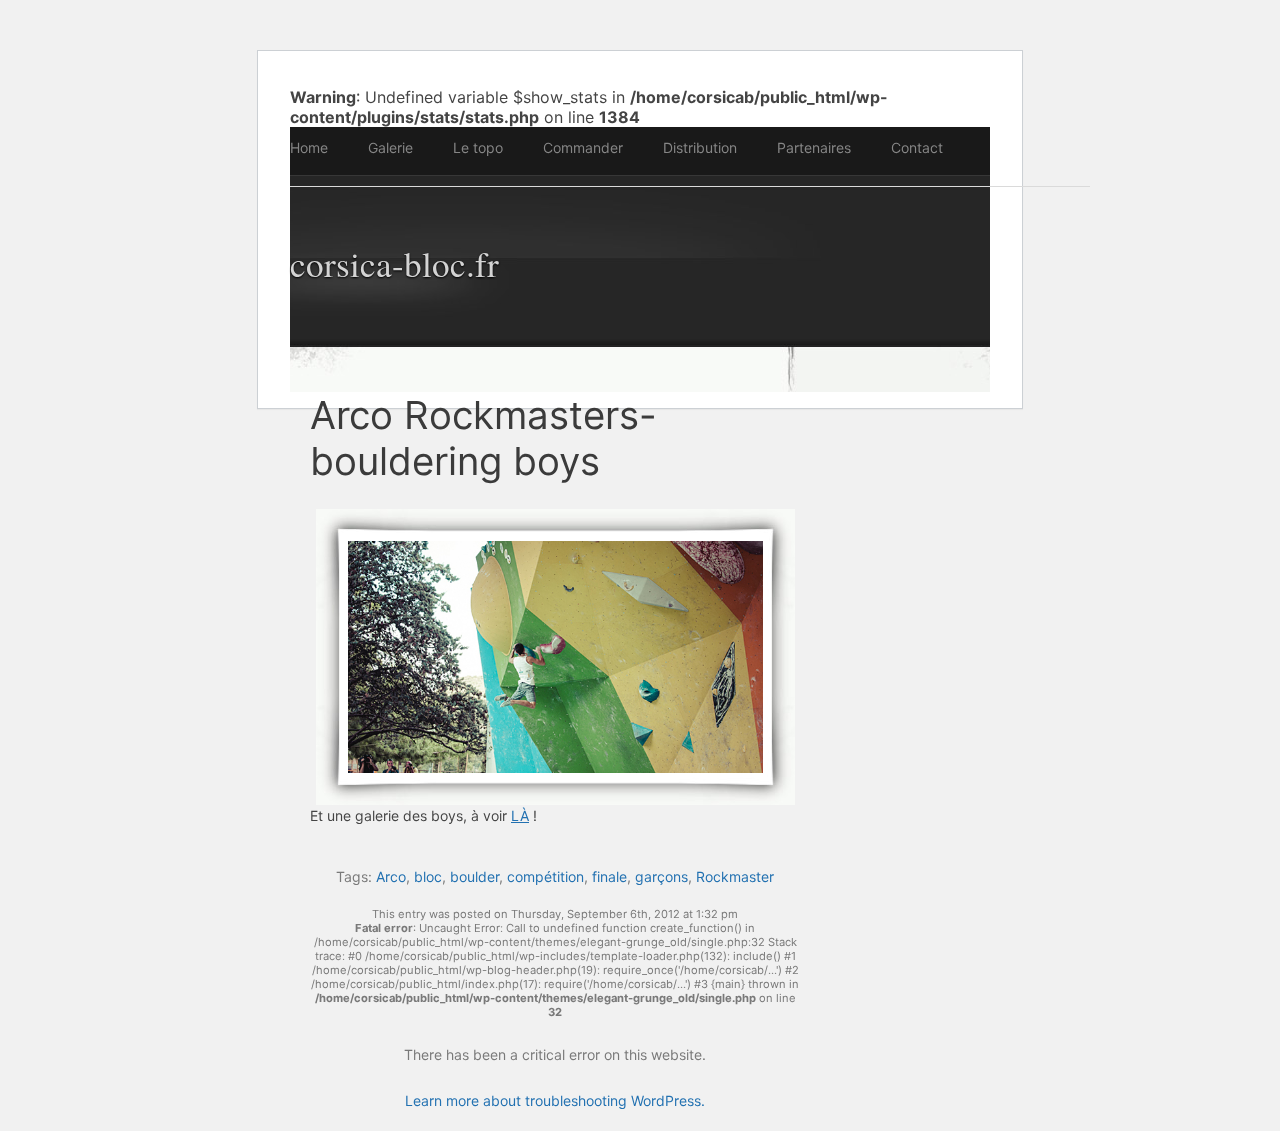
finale (609, 876)
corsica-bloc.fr (394, 263)
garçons (661, 876)
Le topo (478, 147)
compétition (545, 876)
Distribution (700, 147)
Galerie (390, 147)
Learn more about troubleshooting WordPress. (555, 1100)
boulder (474, 876)
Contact (917, 147)
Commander (583, 147)
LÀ (520, 815)
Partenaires (814, 147)
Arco (391, 876)
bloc (428, 876)
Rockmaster (735, 876)
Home (309, 147)
